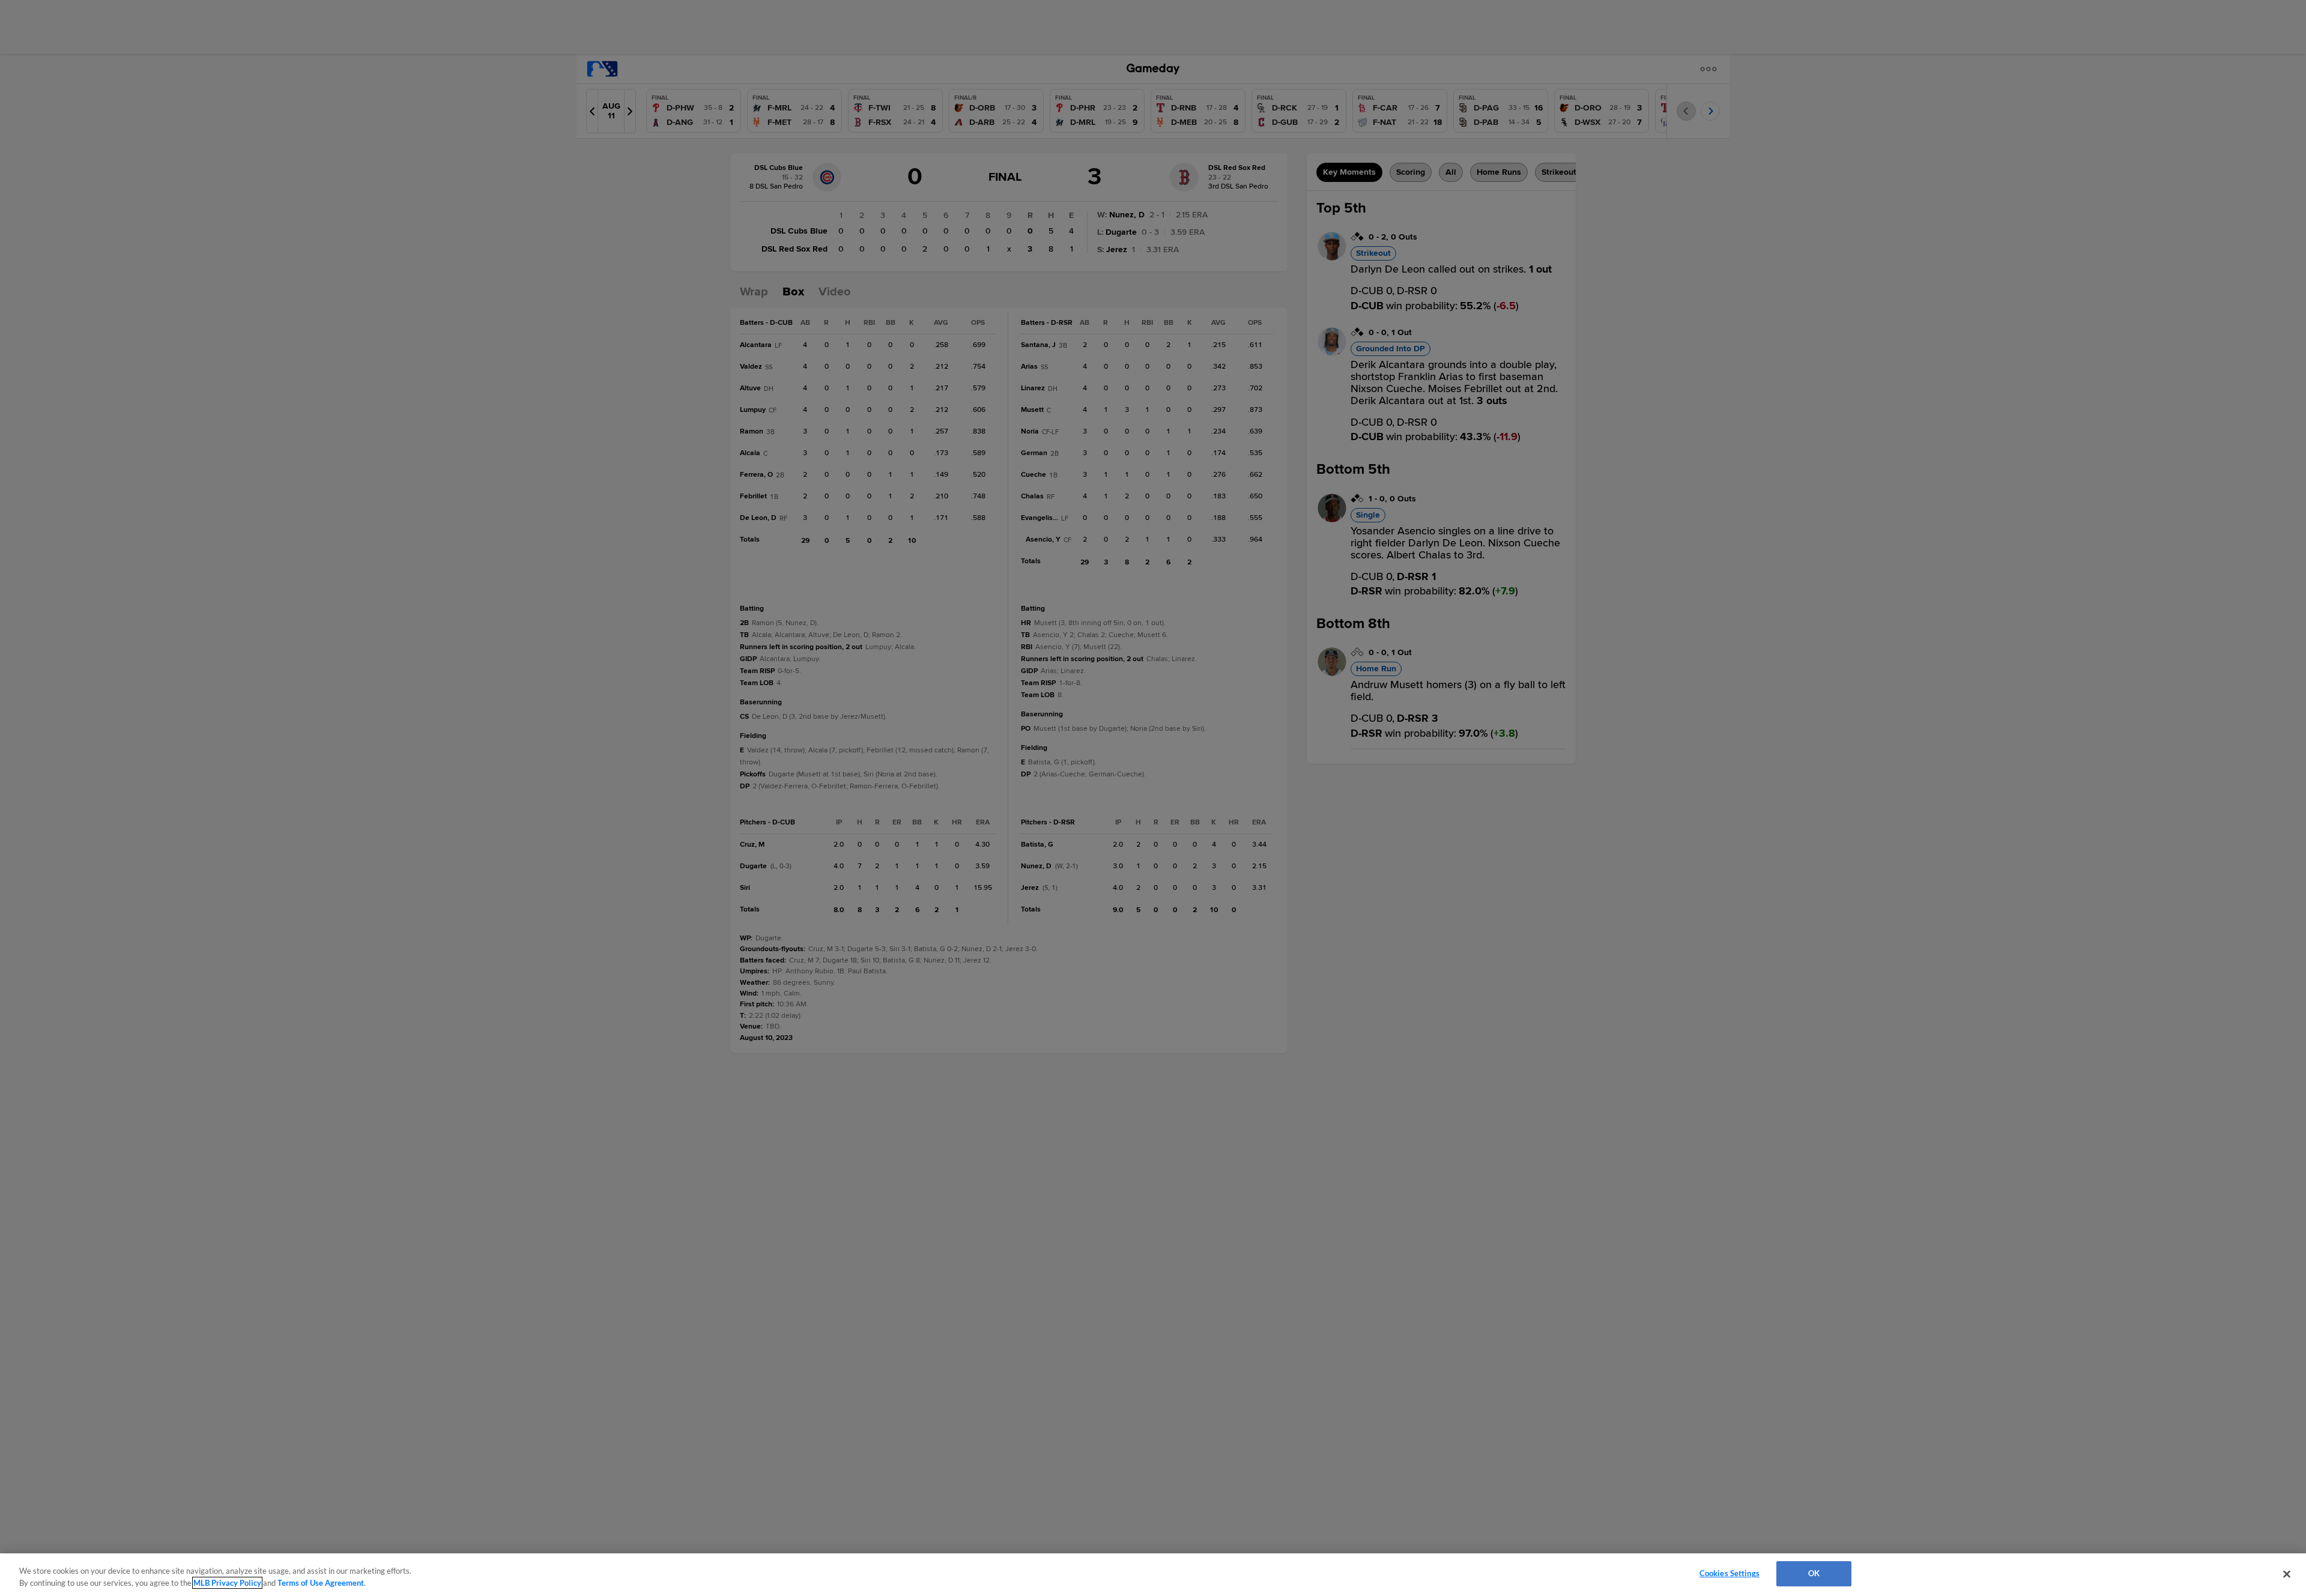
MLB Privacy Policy (227, 1583)
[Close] (2287, 1574)
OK (1814, 1573)
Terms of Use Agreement (321, 1583)
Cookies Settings (1729, 1573)
